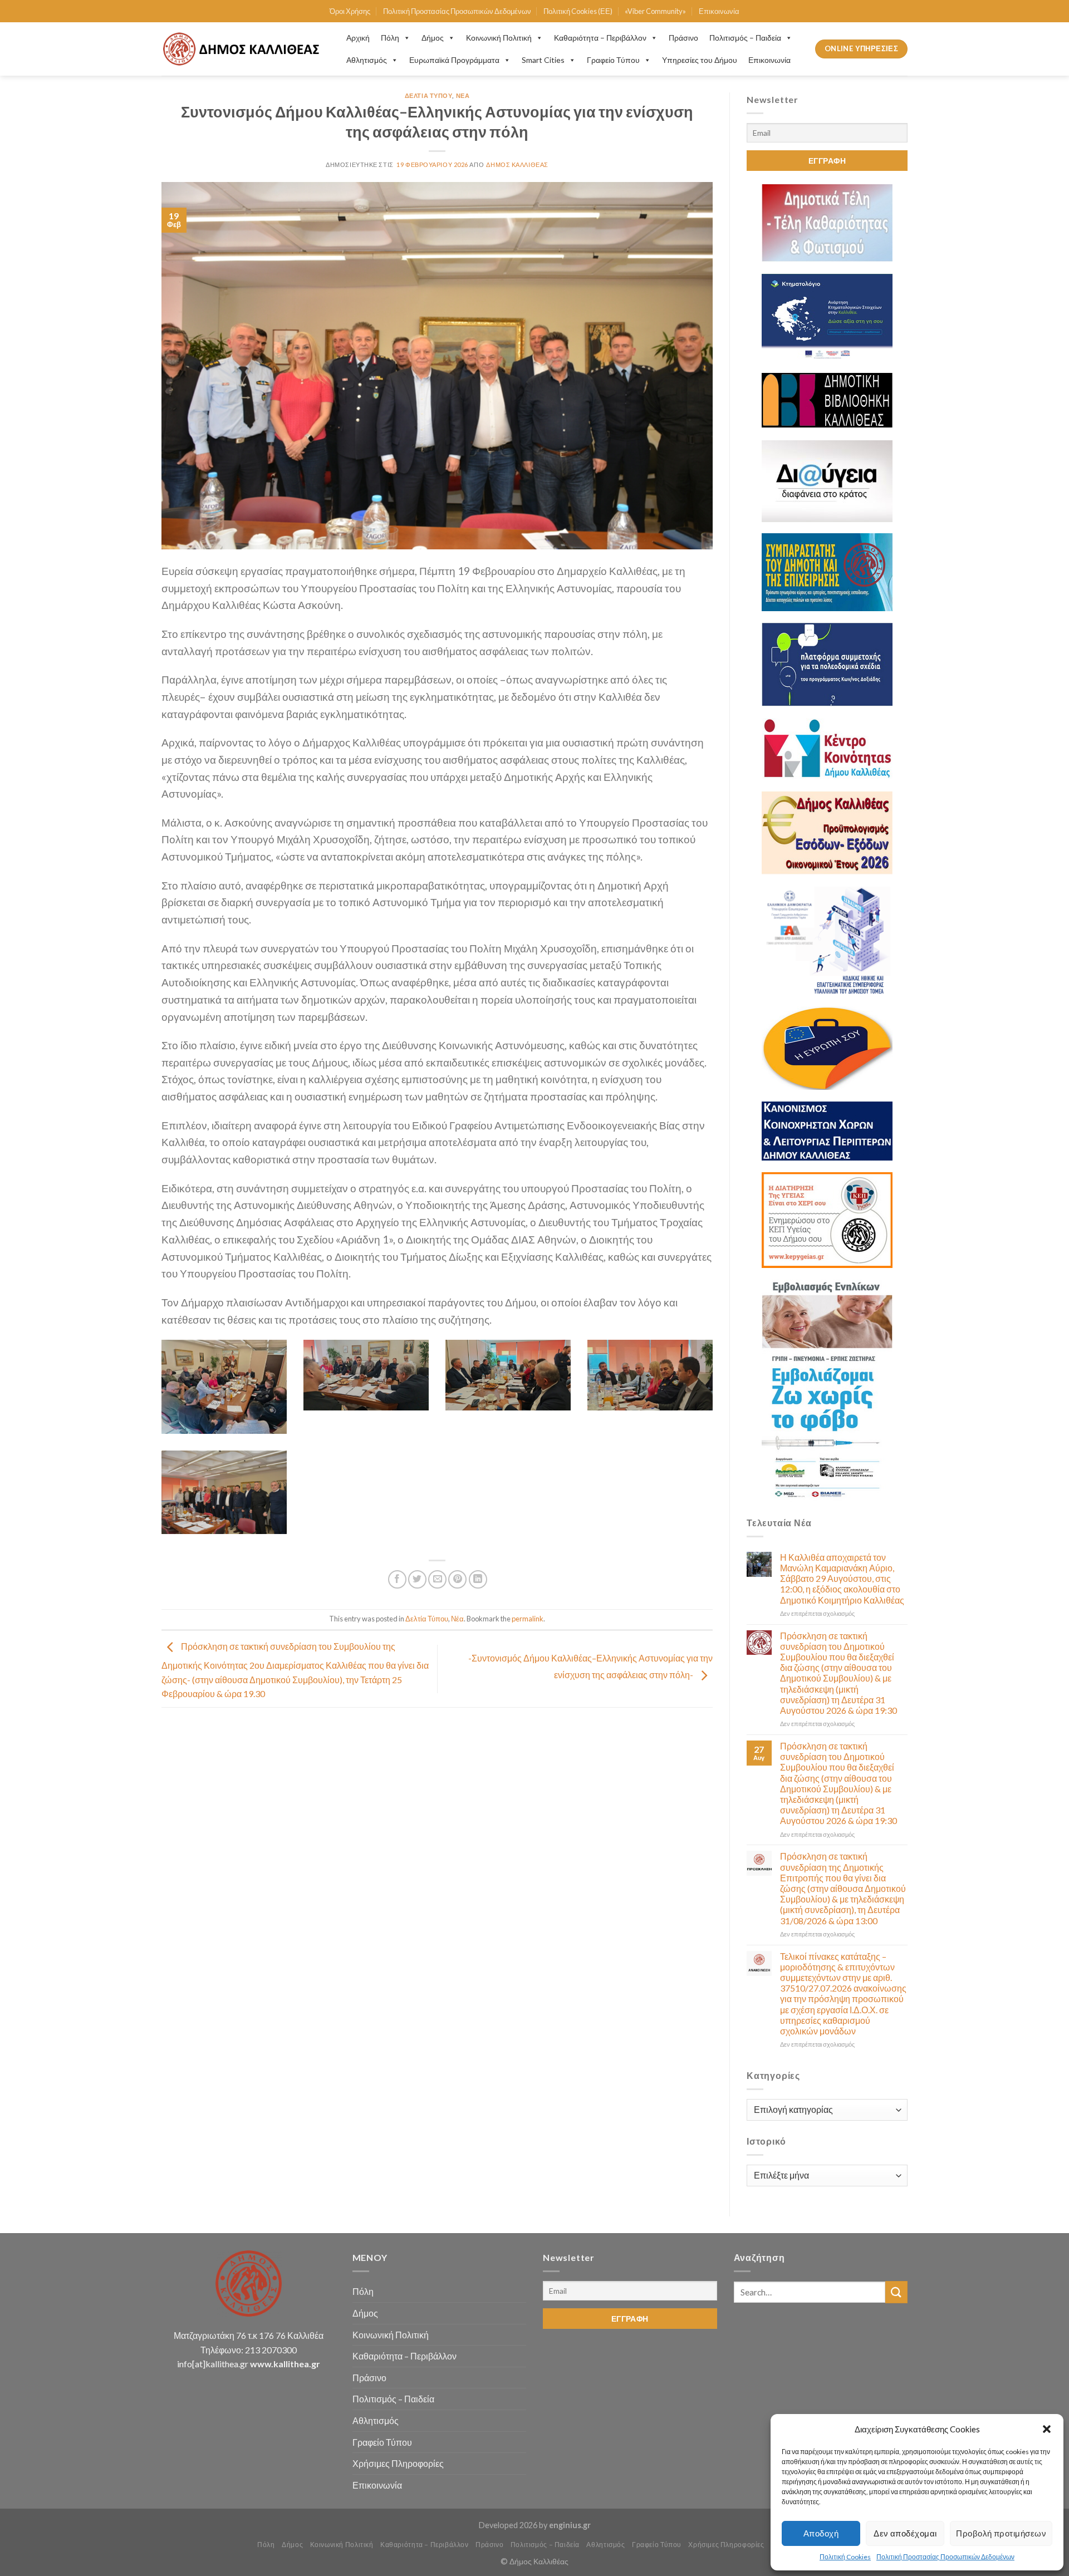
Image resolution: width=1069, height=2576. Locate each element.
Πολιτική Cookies (845, 2557)
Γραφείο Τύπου (613, 60)
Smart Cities (543, 60)
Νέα (463, 95)
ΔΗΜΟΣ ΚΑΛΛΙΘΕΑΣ (517, 164)
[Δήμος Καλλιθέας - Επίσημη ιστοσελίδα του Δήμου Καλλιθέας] (243, 49)
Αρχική (358, 38)
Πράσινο (683, 38)
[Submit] (896, 2292)
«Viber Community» (655, 11)
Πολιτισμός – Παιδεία (745, 38)
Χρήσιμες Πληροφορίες (398, 2463)
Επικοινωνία (719, 11)
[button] (1047, 2429)
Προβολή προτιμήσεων (1001, 2533)
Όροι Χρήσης (350, 11)
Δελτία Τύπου (429, 95)
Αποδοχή (821, 2533)
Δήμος (433, 38)
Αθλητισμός (367, 60)
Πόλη (390, 38)
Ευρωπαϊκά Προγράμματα (454, 60)
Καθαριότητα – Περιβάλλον (600, 38)
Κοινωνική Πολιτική (499, 38)
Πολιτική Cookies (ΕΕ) (578, 11)
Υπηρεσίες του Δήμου (700, 60)
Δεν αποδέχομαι (905, 2533)
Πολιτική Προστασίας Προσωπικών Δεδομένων (945, 2557)
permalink (528, 1619)
